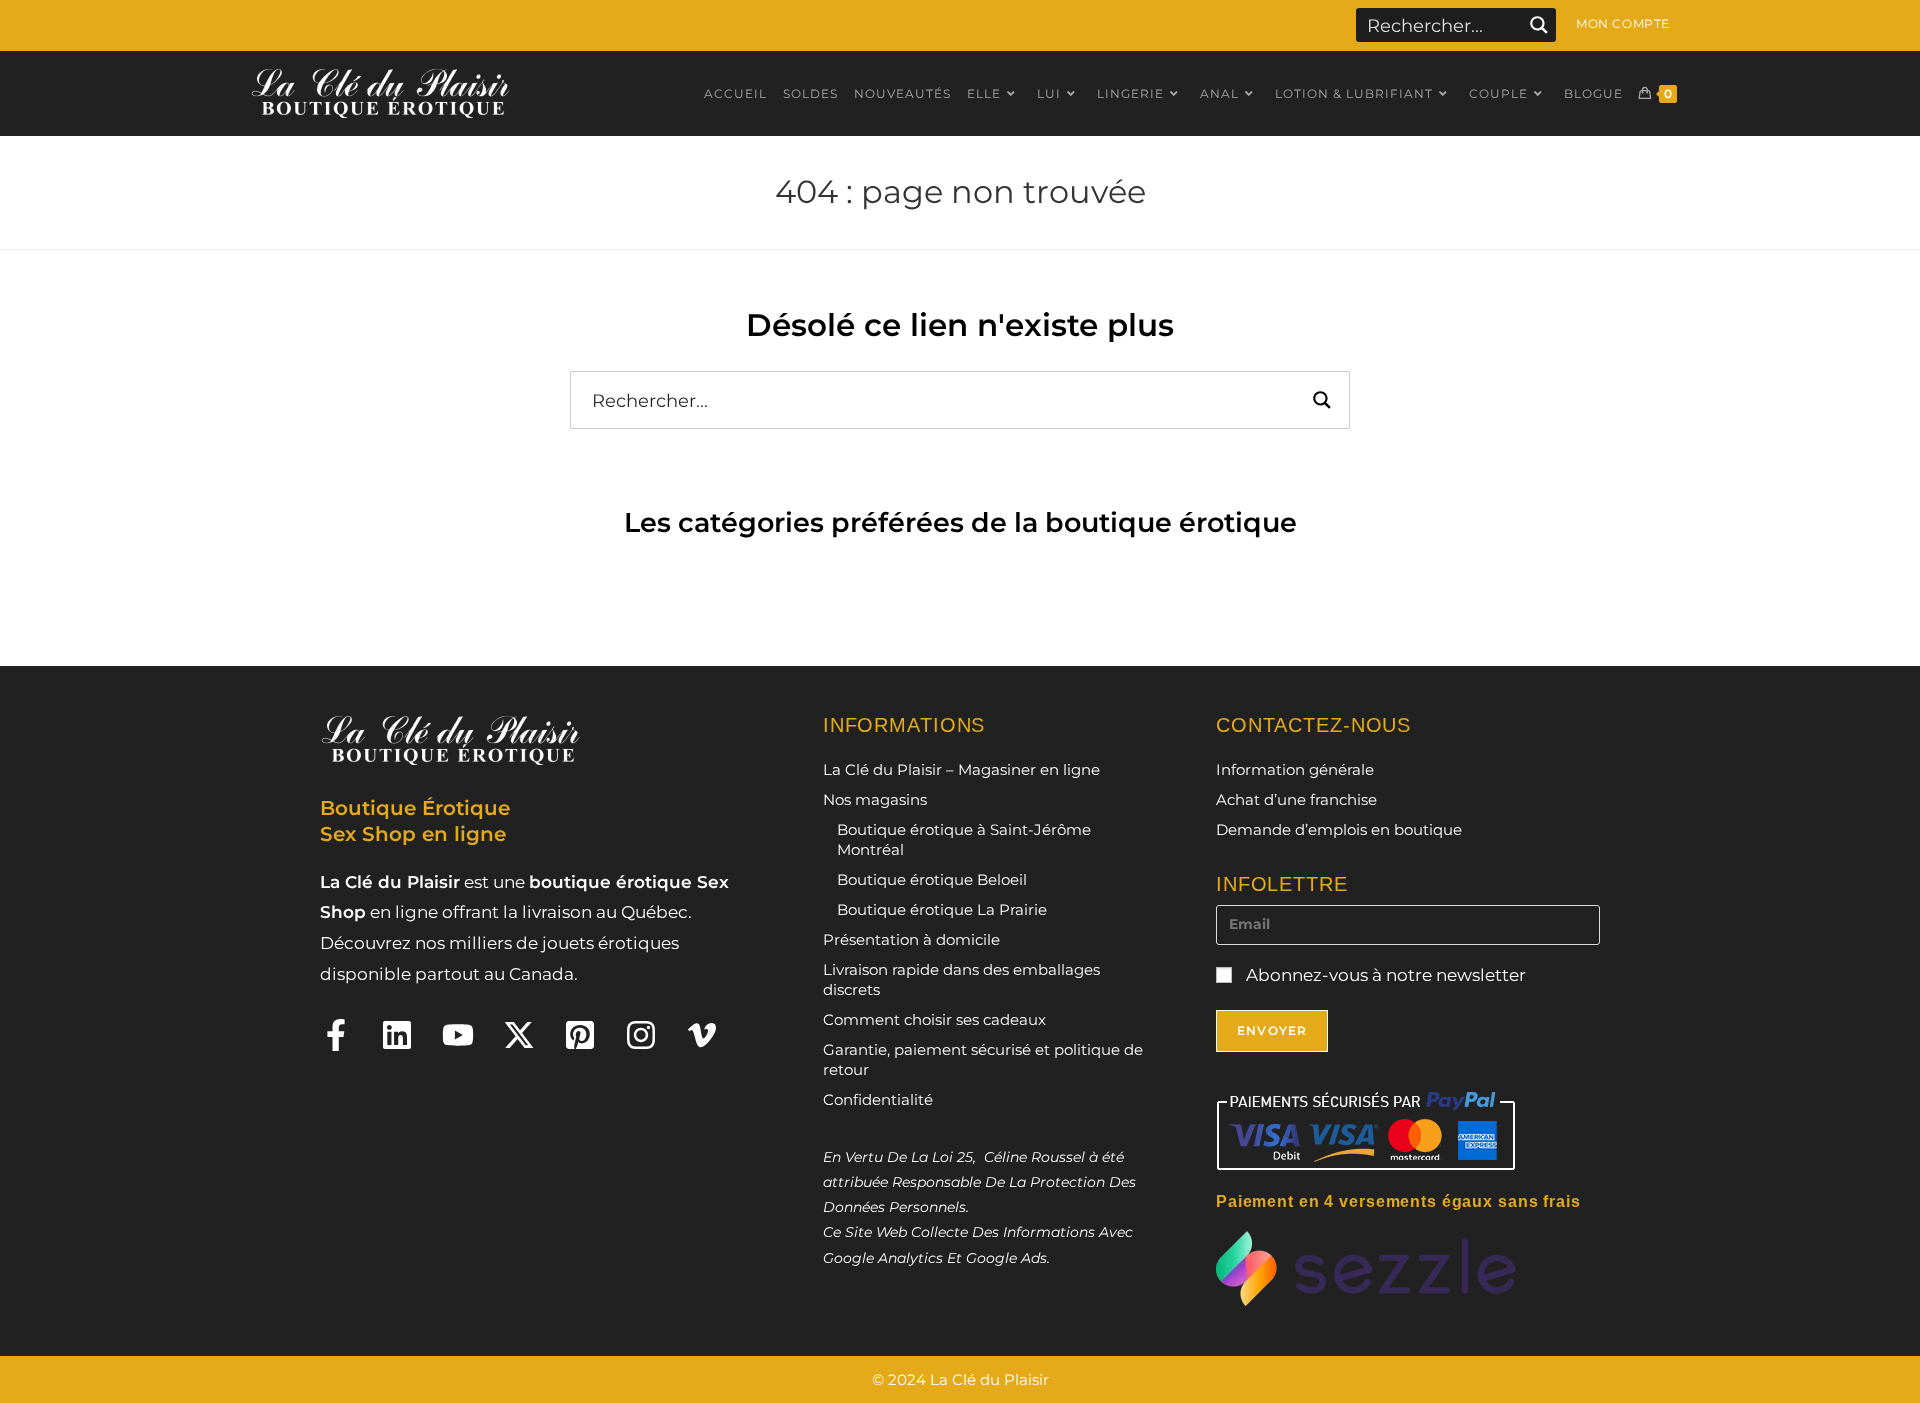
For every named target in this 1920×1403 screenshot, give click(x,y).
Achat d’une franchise (1296, 799)
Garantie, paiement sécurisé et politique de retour (983, 1059)
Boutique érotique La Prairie (942, 909)
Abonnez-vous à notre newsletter (1384, 975)
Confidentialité (878, 1099)
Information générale (1295, 769)
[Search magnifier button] (1539, 25)
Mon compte (1623, 23)
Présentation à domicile (911, 939)
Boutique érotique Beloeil (932, 879)
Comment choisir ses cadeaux (934, 1019)
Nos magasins (875, 799)
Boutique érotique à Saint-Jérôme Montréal (964, 839)
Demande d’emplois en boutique (1339, 829)
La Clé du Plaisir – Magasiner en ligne (961, 769)
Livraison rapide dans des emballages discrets (961, 979)
